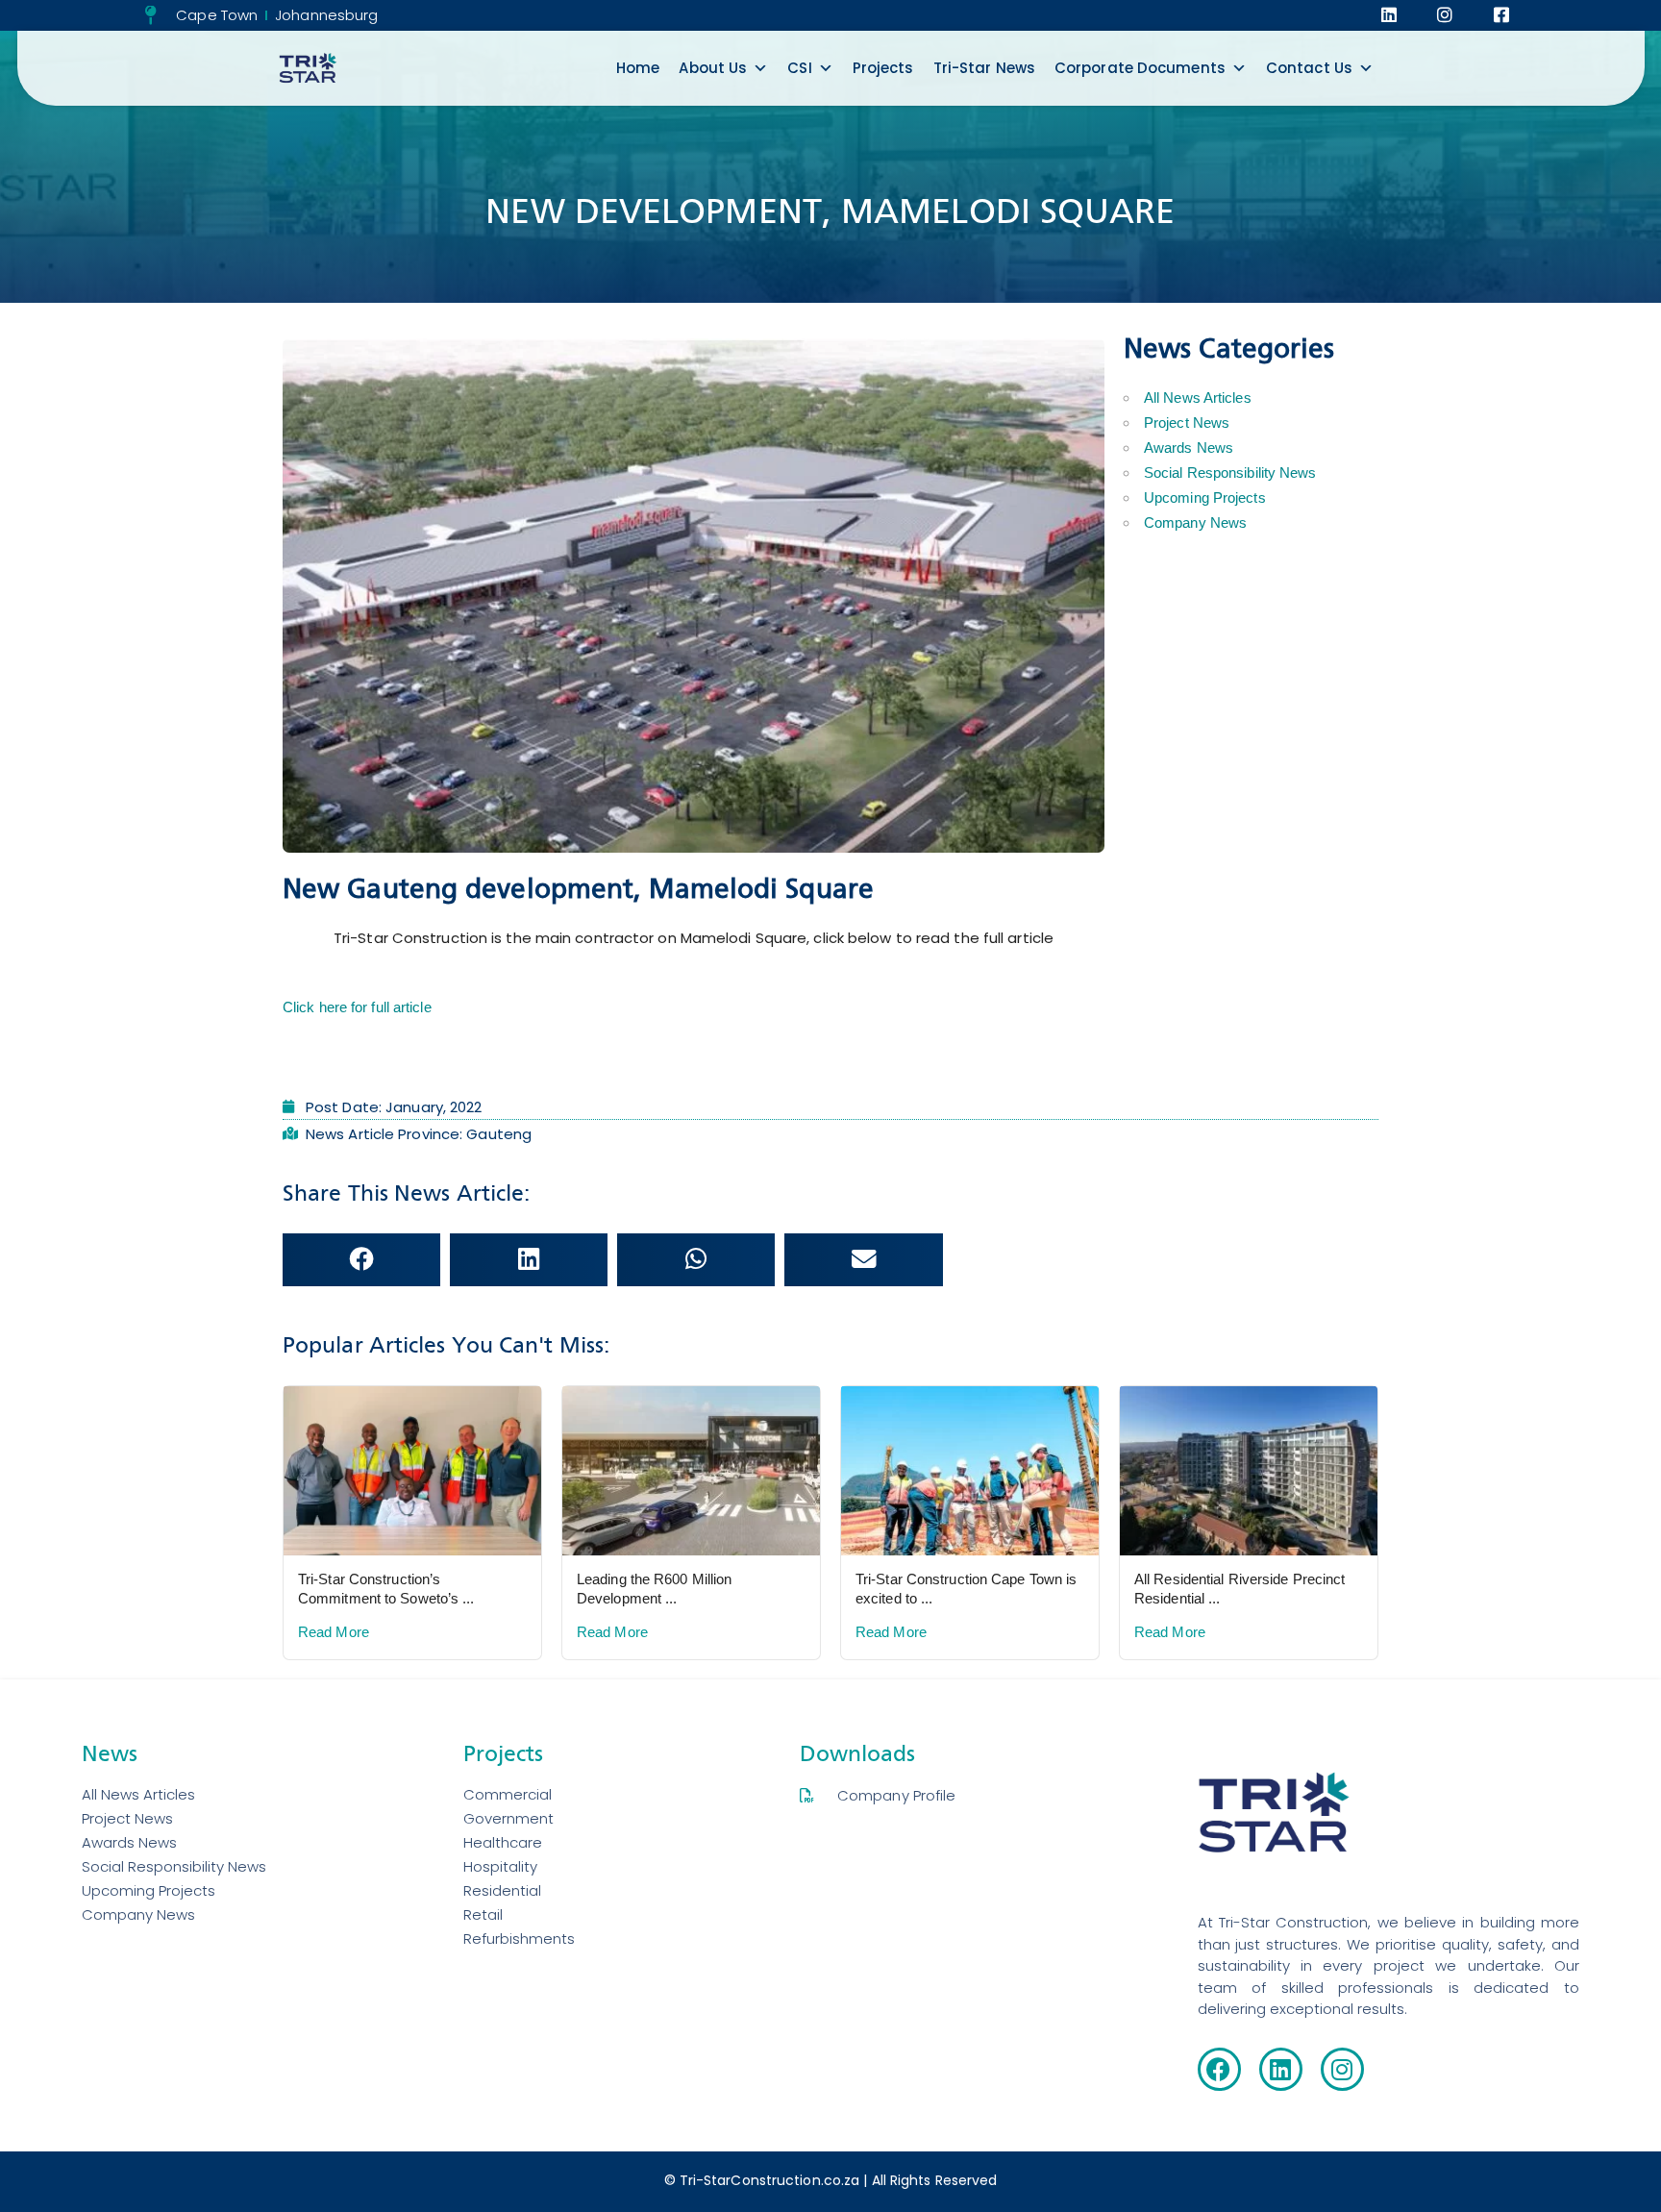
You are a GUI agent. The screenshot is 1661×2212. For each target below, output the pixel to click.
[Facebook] (1219, 2069)
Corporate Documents (1140, 68)
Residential (502, 1890)
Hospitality (500, 1866)
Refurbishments (519, 1939)
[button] (361, 1260)
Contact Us (1309, 68)
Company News (1195, 522)
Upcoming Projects (1205, 497)
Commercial (508, 1794)
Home (638, 68)
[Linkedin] (1281, 2069)
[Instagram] (1342, 2069)
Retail (483, 1914)
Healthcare (503, 1842)
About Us (713, 68)
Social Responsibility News (1230, 472)
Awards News (1189, 447)
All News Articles (1198, 398)
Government (508, 1818)
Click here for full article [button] (357, 1007)
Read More (334, 1632)
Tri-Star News (984, 68)
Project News (1187, 423)
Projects (883, 68)
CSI (799, 68)
